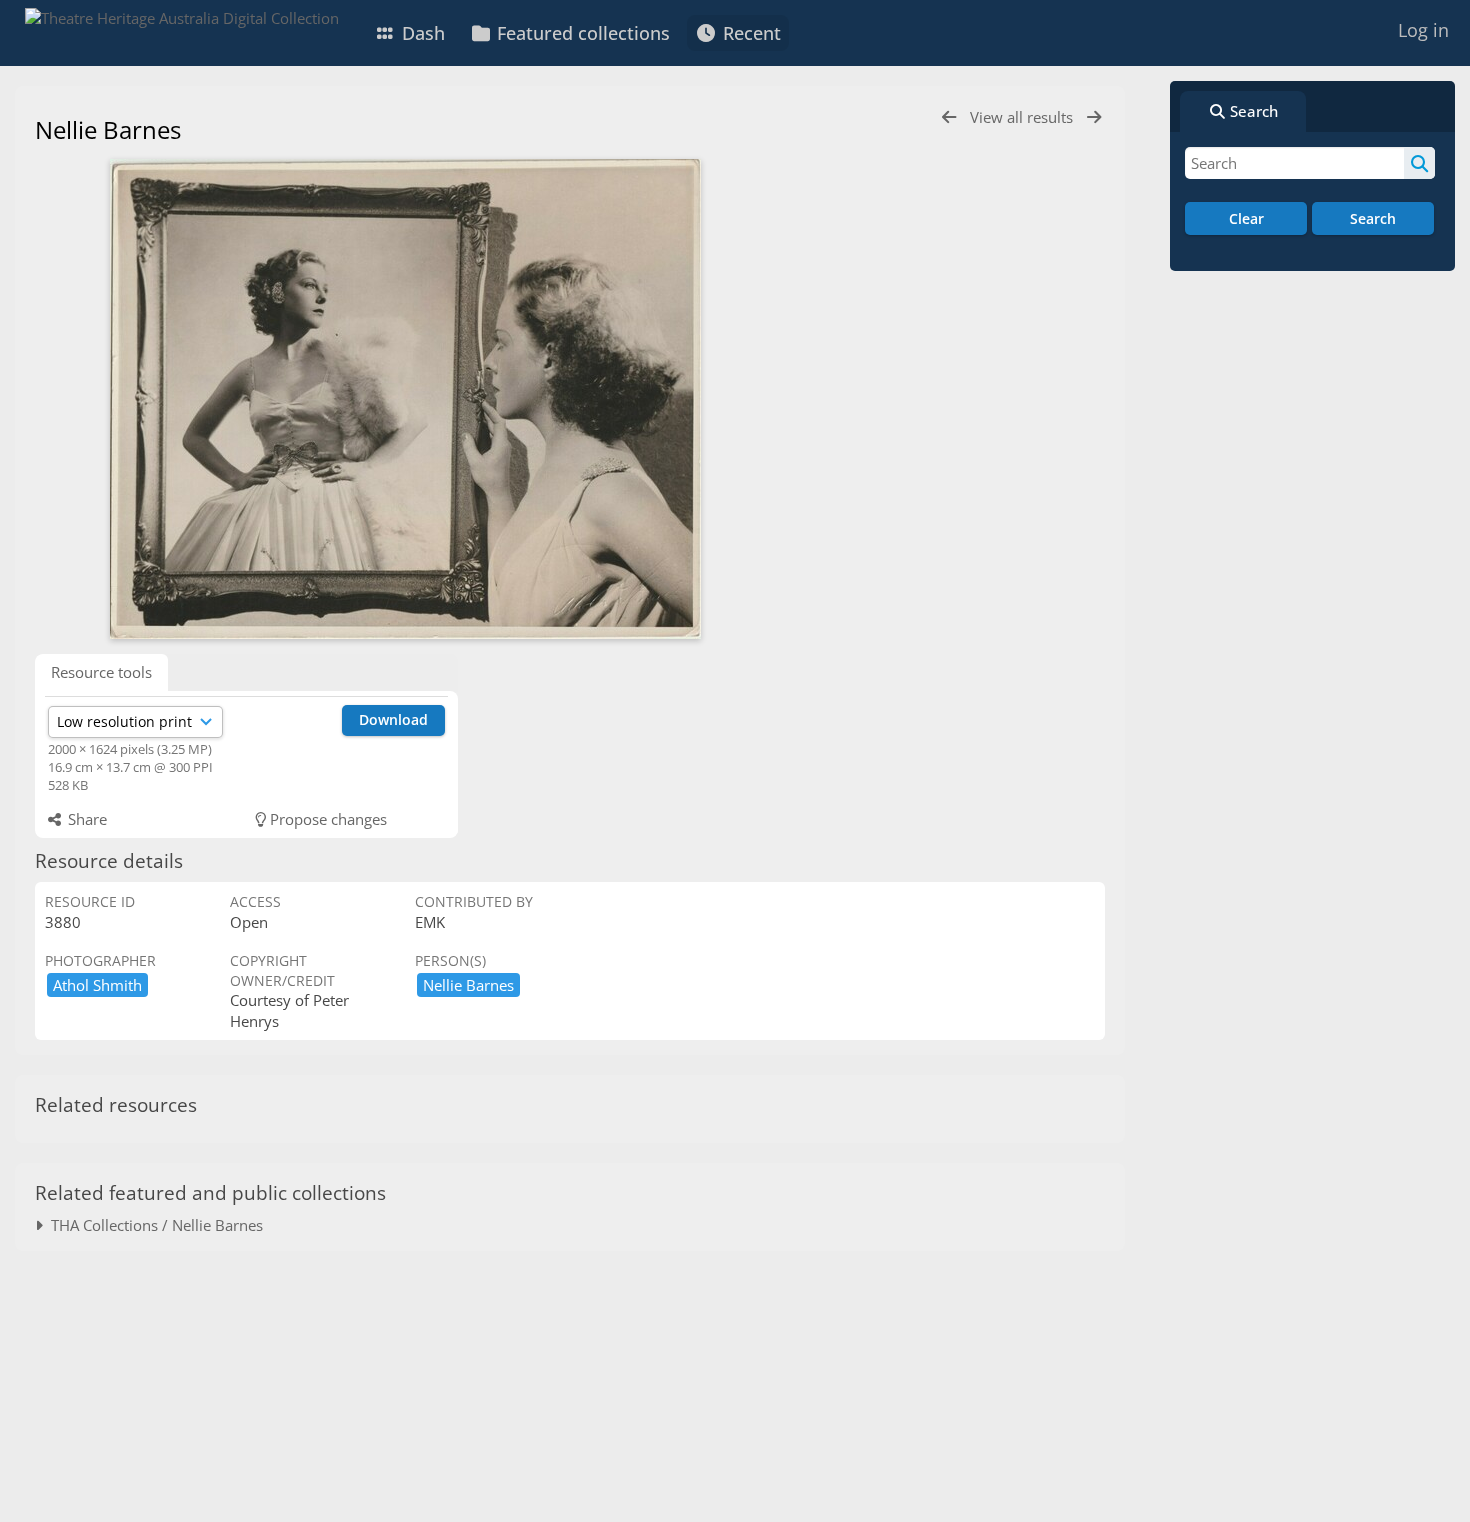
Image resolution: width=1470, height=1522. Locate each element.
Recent (749, 33)
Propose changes (326, 819)
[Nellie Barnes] (405, 399)
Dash (421, 33)
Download (393, 719)
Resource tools (101, 672)
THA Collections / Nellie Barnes (153, 1225)
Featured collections (581, 33)
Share (85, 819)
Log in (1423, 30)
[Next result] (1094, 117)
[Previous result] (949, 117)
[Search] (1419, 163)
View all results (1023, 117)
